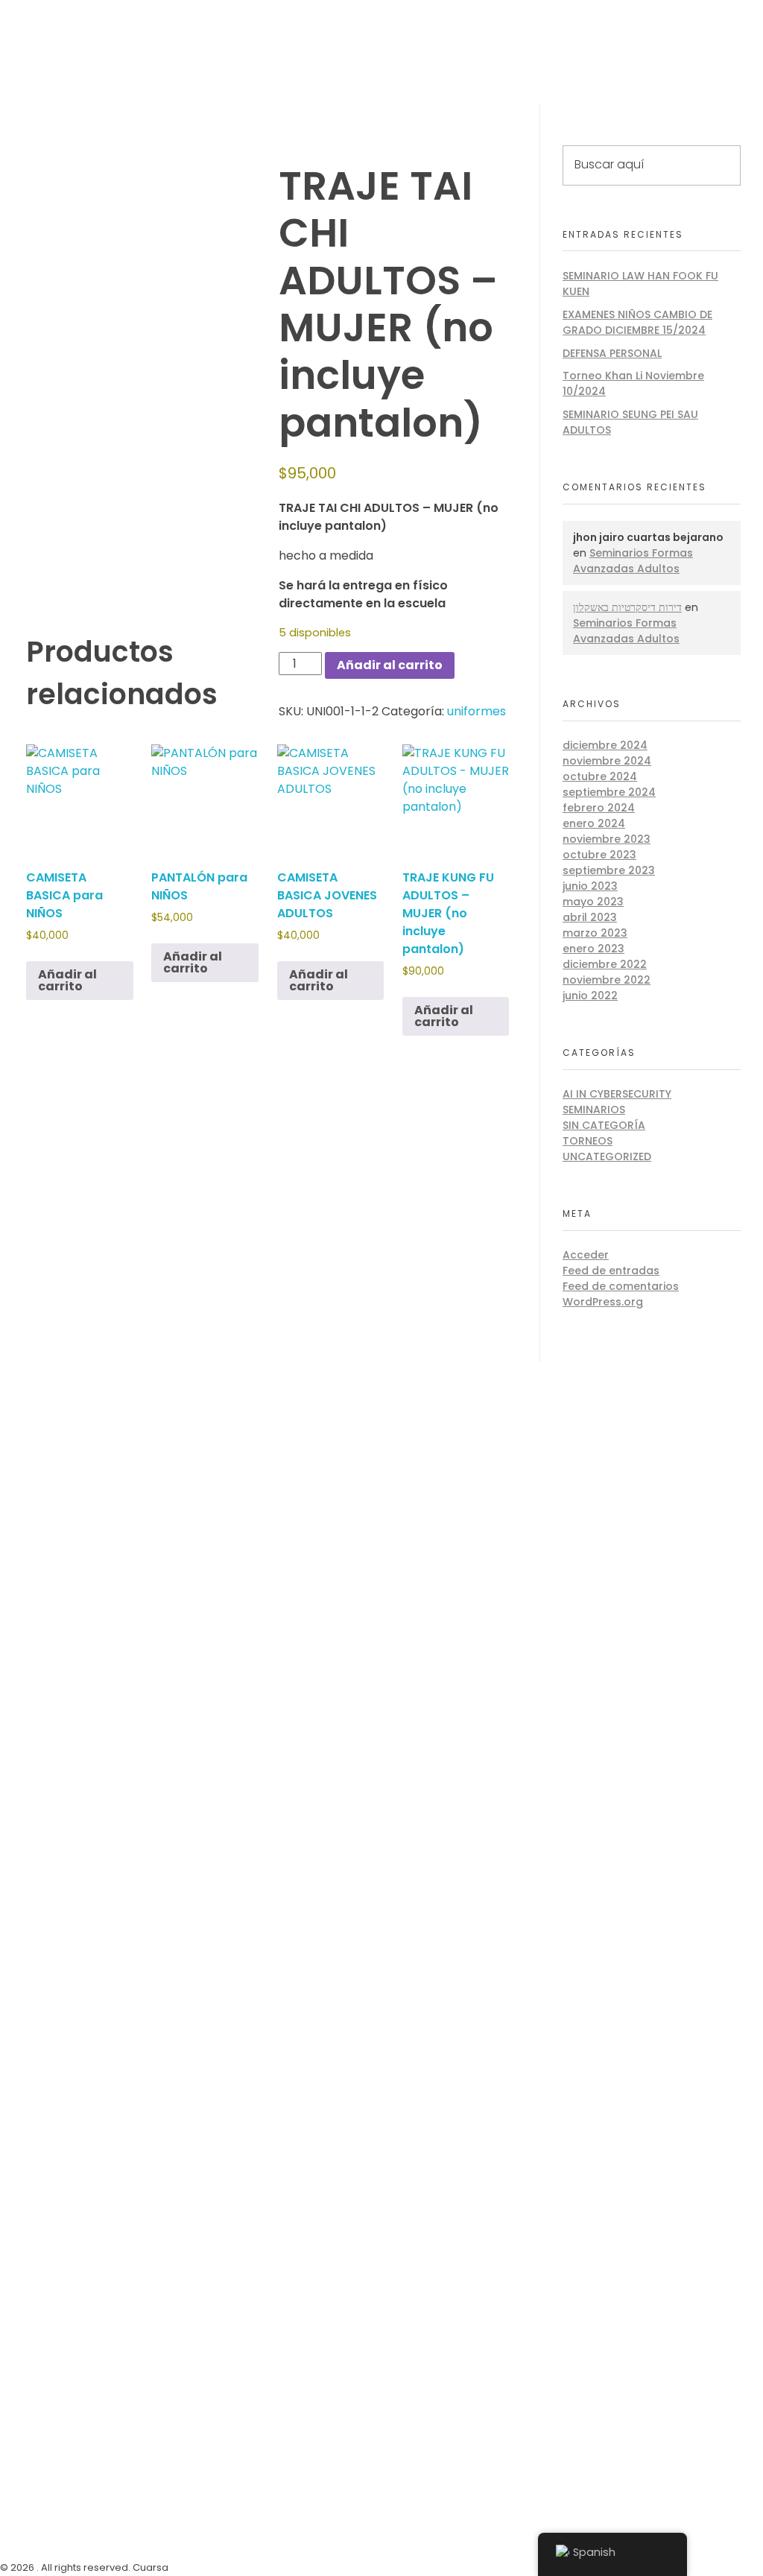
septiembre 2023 (609, 870)
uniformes (477, 711)
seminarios (594, 1110)
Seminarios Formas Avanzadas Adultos (633, 561)
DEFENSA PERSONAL (612, 353)
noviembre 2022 (607, 980)
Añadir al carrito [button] (67, 980)
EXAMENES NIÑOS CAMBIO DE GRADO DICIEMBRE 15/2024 (637, 322)
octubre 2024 (600, 776)
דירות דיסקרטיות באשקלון (627, 607)
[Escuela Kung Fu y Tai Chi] (37, 37)
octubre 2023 (599, 855)
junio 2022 (590, 996)
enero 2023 (593, 949)
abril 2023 (590, 917)
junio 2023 (590, 886)
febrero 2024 (599, 808)
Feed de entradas (611, 1270)
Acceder (586, 1255)
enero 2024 (594, 823)
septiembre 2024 (609, 792)
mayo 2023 (593, 902)
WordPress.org (603, 1302)
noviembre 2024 (607, 761)
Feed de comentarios (621, 1286)
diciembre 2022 (605, 964)
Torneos (588, 1141)
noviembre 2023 (607, 839)
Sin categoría (604, 1125)
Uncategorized (607, 1156)
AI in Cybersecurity (617, 1094)
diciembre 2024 (605, 745)
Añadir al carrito (390, 665)
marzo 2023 (595, 933)
